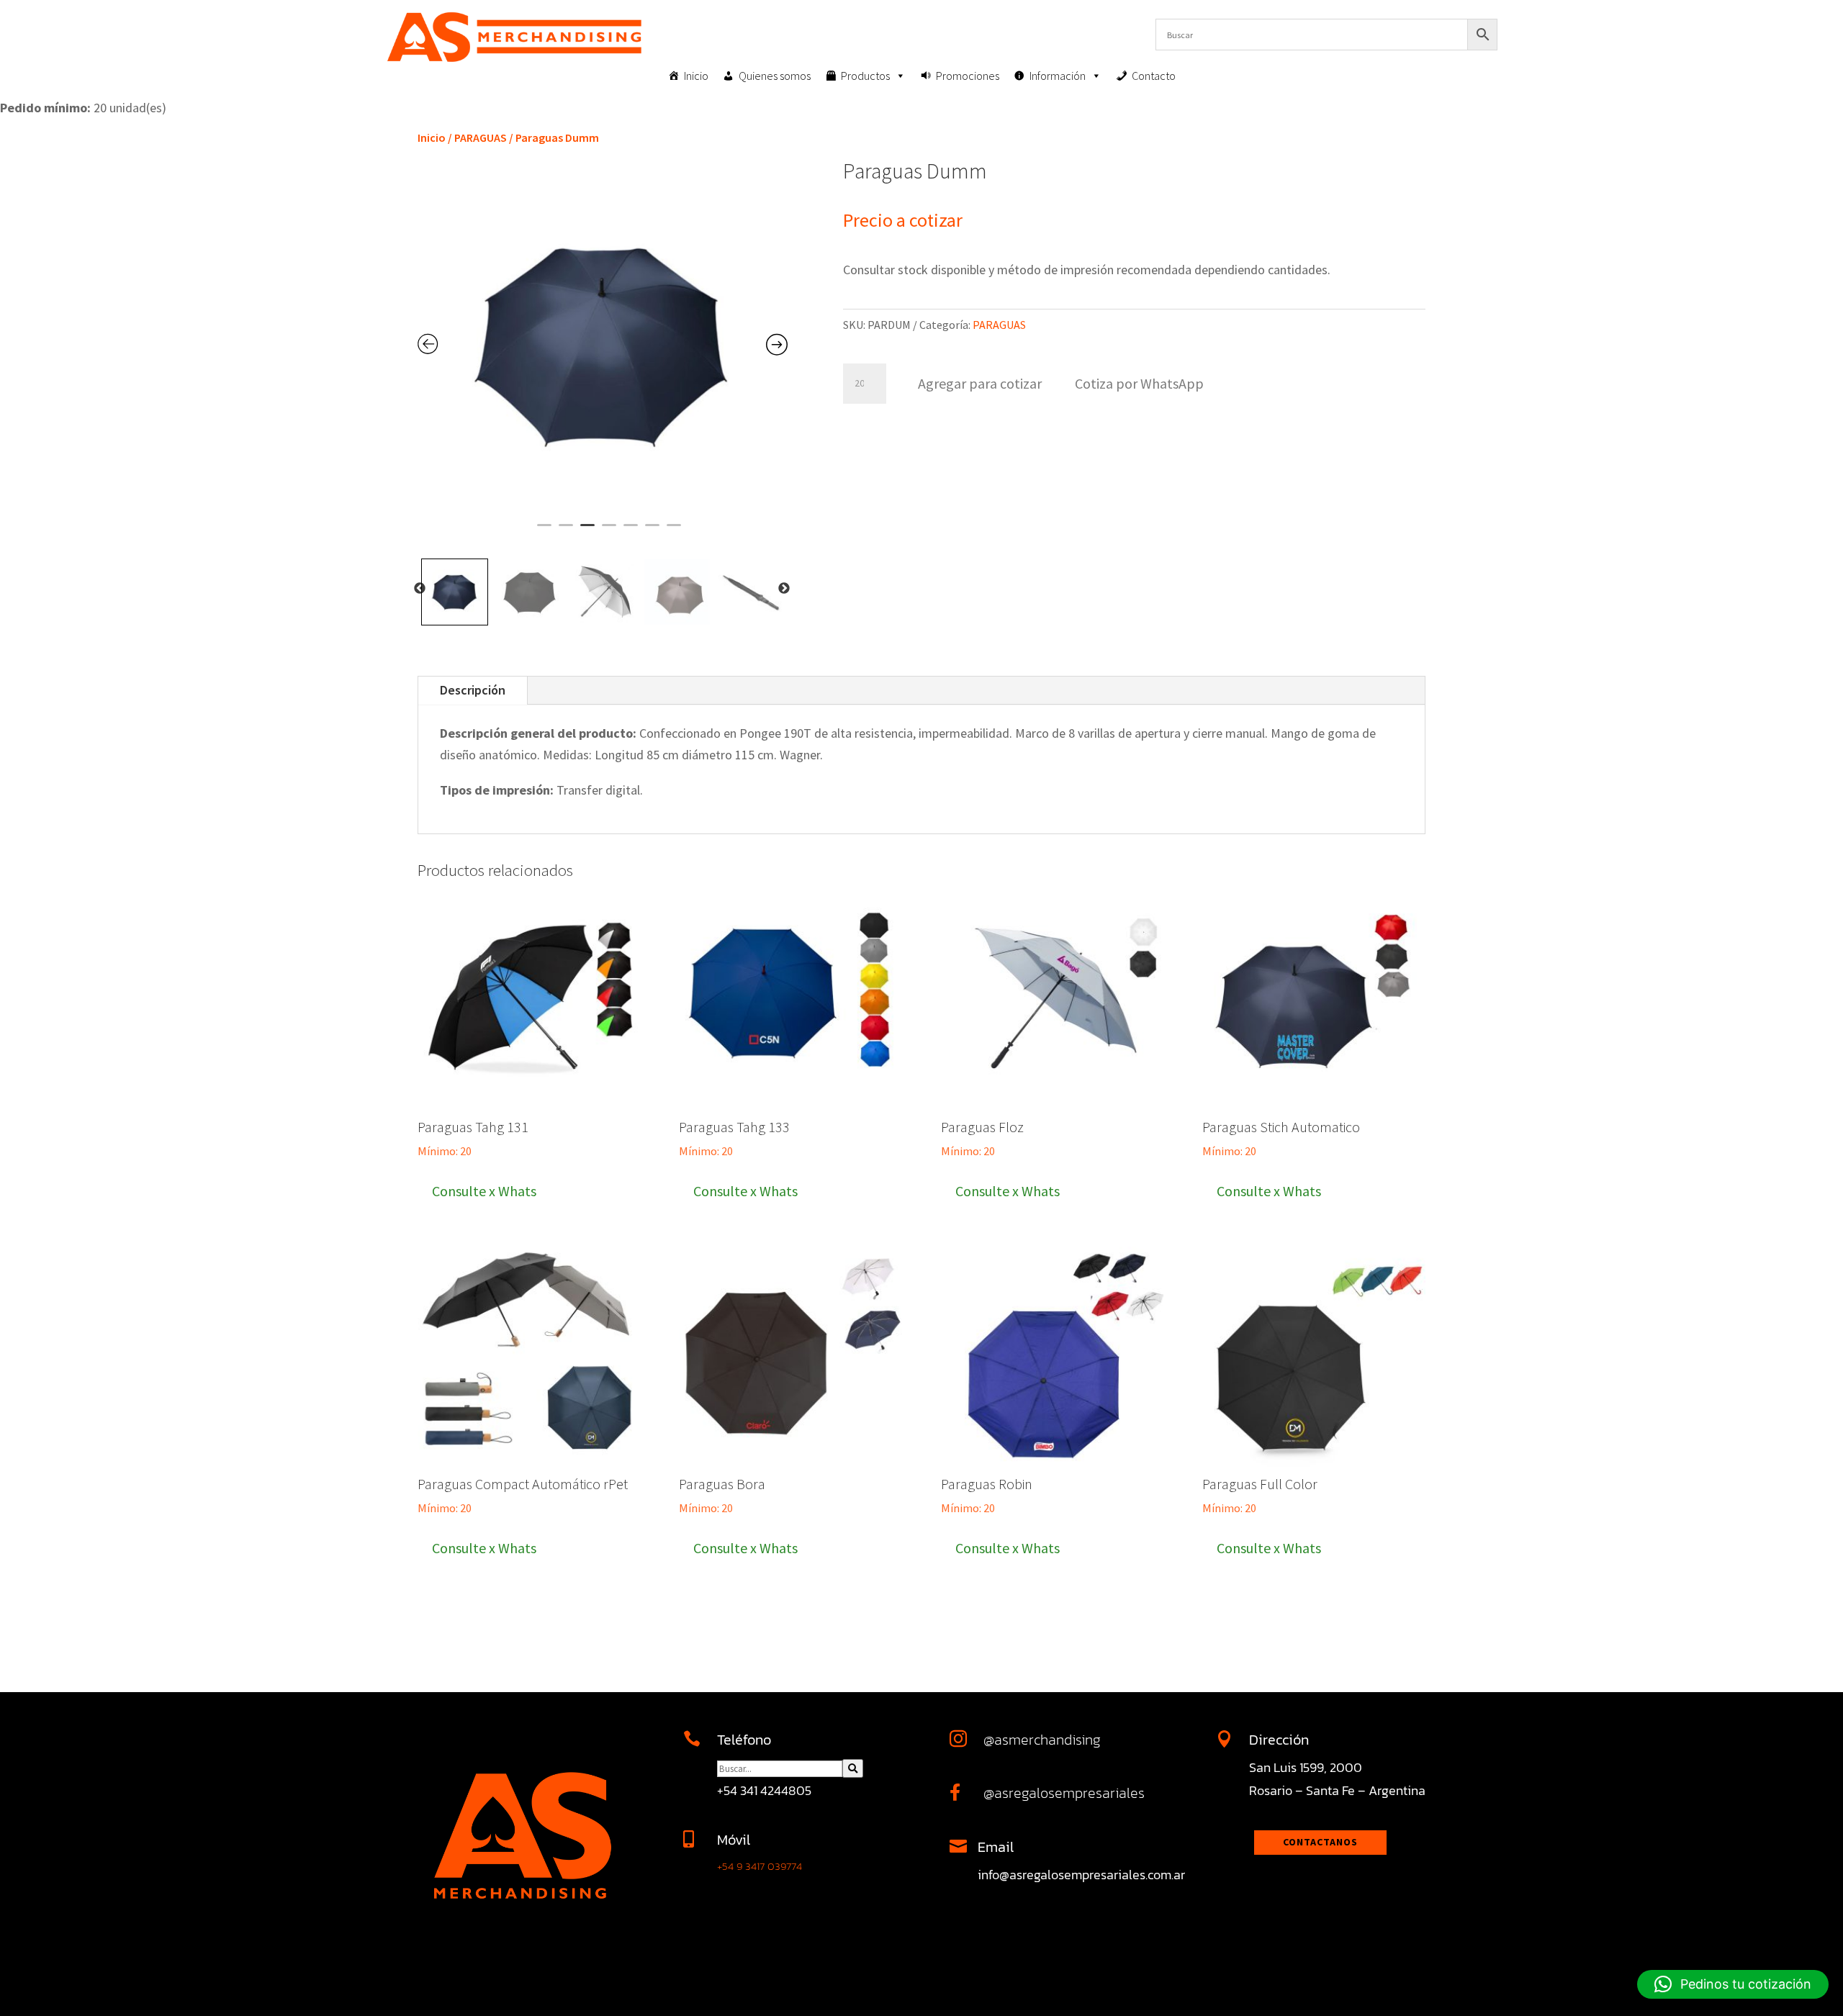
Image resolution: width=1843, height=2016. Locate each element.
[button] (1139, 382)
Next (784, 589)
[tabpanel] (603, 345)
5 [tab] (631, 531)
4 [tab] (609, 531)
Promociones (968, 76)
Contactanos (1320, 1842)
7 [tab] (674, 531)
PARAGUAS (481, 137)
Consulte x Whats (484, 1191)
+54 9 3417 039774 (760, 1866)
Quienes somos (775, 76)
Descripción (473, 690)
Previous (420, 589)
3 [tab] (587, 531)
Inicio (696, 76)
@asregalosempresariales (1064, 1793)
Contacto (1154, 76)
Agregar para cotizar (980, 383)
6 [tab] (652, 531)
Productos (865, 76)
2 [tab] (566, 531)
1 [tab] (544, 531)
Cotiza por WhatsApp (1139, 383)
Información (1058, 76)
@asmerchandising (1042, 1740)
